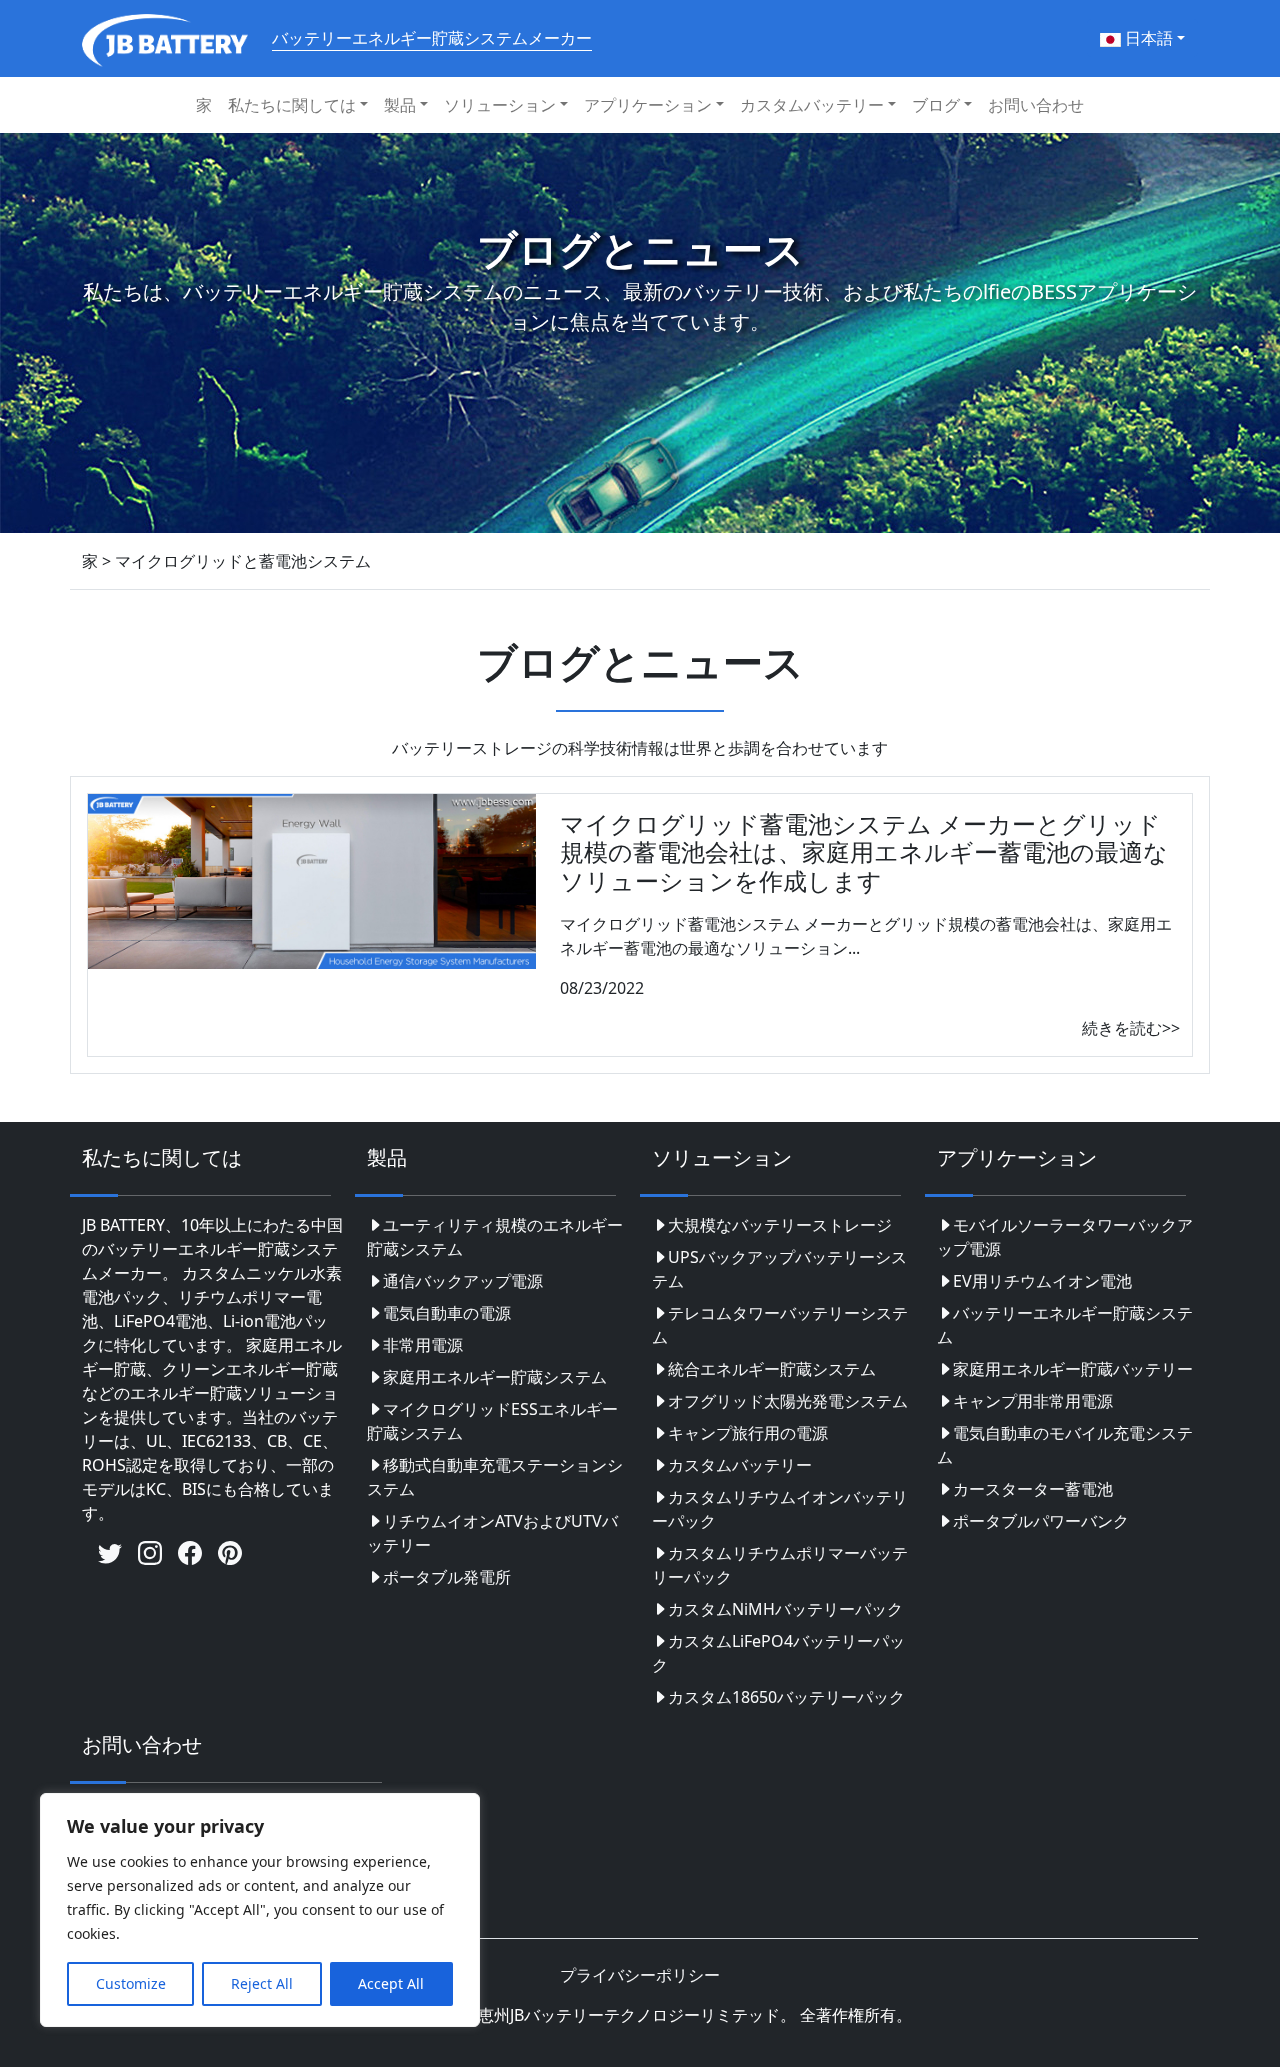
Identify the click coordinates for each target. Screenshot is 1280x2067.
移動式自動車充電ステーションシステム (495, 1477)
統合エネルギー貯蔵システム (772, 1369)
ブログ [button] (936, 105)
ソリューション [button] (500, 105)
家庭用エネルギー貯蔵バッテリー (1073, 1369)
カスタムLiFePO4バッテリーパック (778, 1653)
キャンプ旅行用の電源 (748, 1433)
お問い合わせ (1036, 105)
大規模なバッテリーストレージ (780, 1225)
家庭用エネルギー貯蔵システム (495, 1377)
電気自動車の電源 (447, 1313)
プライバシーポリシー (640, 1975)
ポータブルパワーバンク (1041, 1521)
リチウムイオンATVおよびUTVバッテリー (492, 1533)
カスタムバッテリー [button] (812, 105)
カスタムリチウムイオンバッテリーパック (780, 1509)
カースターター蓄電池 (1033, 1489)
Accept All (391, 1983)
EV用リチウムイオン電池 (1042, 1281)
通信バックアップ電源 (463, 1281)
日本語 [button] (1147, 38)
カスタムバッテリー (740, 1465)
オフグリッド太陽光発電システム (788, 1401)
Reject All (262, 1983)
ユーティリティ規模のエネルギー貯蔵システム (495, 1237)
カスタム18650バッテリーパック (786, 1697)
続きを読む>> (1131, 1028)
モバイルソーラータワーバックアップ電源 (1065, 1237)
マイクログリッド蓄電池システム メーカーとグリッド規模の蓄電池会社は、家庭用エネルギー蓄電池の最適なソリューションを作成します (864, 852)
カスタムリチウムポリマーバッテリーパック (780, 1565)
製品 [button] (400, 105)
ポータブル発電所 (447, 1577)
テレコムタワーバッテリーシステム (780, 1325)
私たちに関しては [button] (292, 105)
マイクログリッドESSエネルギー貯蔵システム (492, 1421)
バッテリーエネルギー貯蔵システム (1065, 1325)
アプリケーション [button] (648, 105)
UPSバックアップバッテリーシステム (779, 1269)
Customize (131, 1983)
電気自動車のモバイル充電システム (1065, 1445)
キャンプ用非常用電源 (1033, 1401)
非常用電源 (423, 1345)
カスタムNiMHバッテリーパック (785, 1609)
